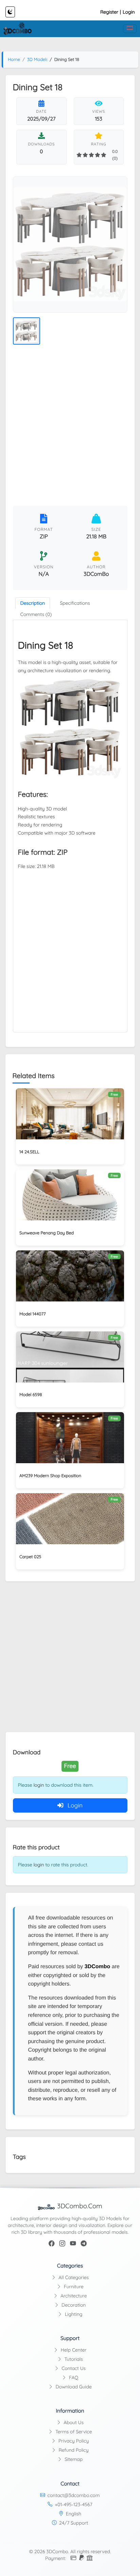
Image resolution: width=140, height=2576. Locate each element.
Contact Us (73, 2368)
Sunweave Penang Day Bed (47, 1233)
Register (109, 12)
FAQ (73, 2377)
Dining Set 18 (46, 645)
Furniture (73, 2287)
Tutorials (73, 2359)
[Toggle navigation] (130, 29)
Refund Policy (73, 2450)
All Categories (73, 2277)
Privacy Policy (73, 2441)
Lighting (73, 2314)
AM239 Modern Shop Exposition (50, 1476)
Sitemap (73, 2459)
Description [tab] (33, 603)
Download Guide (73, 2387)
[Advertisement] (70, 427)
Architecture (73, 2296)
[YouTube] (73, 2244)
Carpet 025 (30, 1557)
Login (129, 12)
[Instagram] (62, 2244)
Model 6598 (31, 1395)
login (39, 1785)
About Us (73, 2422)
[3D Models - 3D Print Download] (17, 29)
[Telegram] (84, 2244)
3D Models (38, 60)
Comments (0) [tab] (36, 614)
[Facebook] (52, 2244)
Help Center (73, 2350)
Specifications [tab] (75, 603)
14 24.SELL (29, 1152)
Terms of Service (73, 2432)
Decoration (73, 2305)
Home (14, 60)
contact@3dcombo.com (74, 2495)
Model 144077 (33, 1314)
